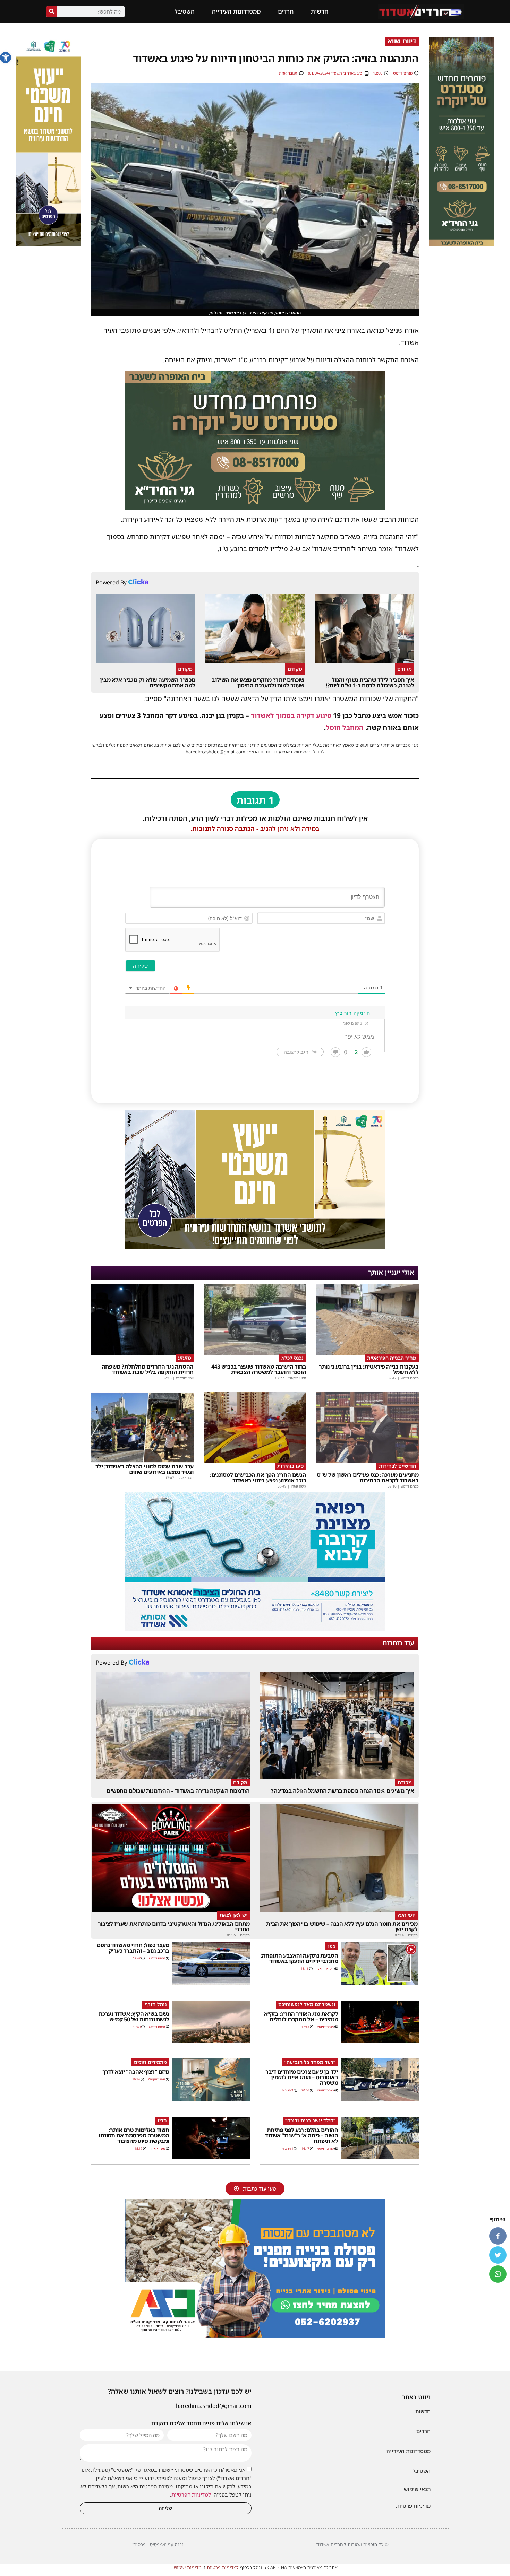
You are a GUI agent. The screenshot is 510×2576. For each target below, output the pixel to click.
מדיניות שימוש (188, 2567)
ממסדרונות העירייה (236, 11)
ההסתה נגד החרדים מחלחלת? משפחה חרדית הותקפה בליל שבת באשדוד (148, 1369)
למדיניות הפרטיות (191, 2495)
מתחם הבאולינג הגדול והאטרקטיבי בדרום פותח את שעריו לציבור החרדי (174, 1926)
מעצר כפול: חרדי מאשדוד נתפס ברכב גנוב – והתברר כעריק (133, 1948)
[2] (255, 1629)
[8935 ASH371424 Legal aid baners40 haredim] (48, 244)
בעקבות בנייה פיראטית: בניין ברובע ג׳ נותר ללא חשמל (369, 1369)
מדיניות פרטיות (413, 2506)
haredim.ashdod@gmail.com (214, 2406)
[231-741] (462, 244)
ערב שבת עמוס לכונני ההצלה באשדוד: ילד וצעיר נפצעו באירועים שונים (144, 1469)
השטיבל (185, 11)
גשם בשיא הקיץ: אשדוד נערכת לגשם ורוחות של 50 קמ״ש (134, 2016)
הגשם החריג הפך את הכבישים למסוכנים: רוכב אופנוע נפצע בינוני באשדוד (258, 1477)
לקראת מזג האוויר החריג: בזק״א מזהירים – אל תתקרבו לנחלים (301, 2016)
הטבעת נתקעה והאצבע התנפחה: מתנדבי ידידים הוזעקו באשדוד (299, 1958)
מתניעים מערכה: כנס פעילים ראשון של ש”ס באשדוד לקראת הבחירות (368, 1477)
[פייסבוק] (498, 2236)
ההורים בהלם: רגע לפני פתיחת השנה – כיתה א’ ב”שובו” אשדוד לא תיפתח (301, 2135)
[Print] (255, 507)
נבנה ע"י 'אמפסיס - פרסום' (158, 2544)
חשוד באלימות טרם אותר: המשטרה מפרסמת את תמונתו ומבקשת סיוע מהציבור (134, 2135)
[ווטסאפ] (498, 2274)
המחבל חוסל (345, 728)
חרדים (286, 11)
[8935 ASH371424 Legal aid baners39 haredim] (255, 1247)
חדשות (320, 11)
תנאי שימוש (417, 2489)
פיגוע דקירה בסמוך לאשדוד (291, 715)
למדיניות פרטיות (223, 2567)
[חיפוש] (52, 12)
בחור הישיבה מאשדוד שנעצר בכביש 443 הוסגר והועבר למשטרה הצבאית (259, 1369)
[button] (6, 58)
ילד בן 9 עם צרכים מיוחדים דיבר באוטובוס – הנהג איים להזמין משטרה (302, 2077)
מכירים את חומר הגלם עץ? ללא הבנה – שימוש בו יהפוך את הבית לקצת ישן (342, 1926)
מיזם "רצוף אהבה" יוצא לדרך (136, 2072)
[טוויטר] (498, 2255)
